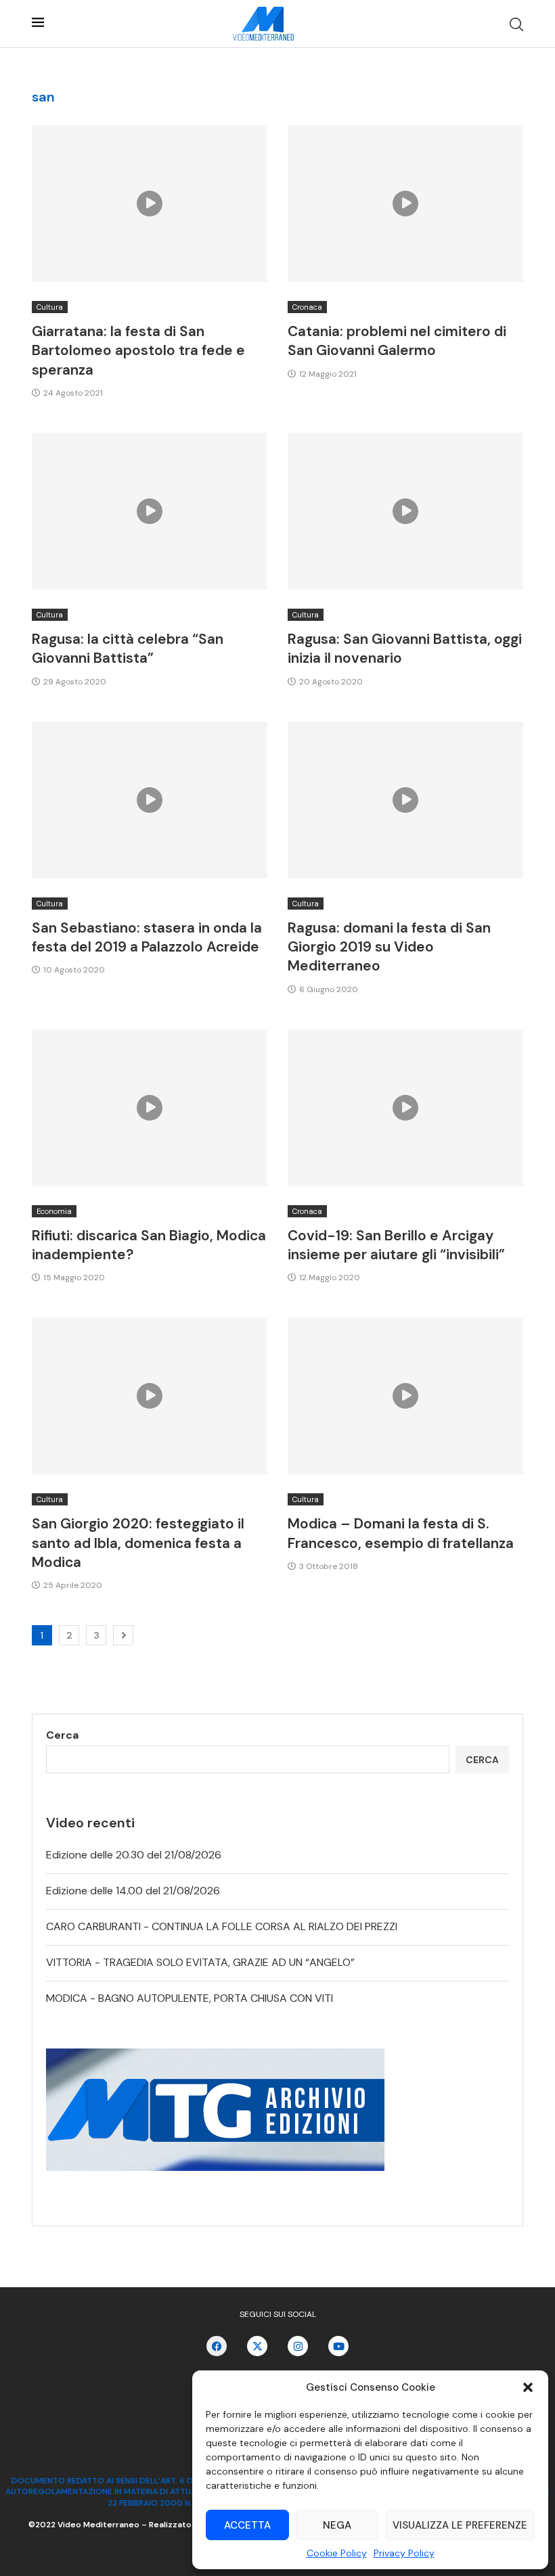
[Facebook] (217, 2346)
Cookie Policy (337, 2553)
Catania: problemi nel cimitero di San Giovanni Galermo (397, 341)
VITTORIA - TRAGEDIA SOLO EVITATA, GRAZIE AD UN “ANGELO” (200, 1962)
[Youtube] (338, 2346)
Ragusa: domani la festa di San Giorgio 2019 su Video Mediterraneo (389, 947)
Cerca (62, 1735)
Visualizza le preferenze (460, 2525)
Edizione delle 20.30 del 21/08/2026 (134, 1855)
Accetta (247, 2525)
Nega (337, 2525)
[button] (528, 2387)
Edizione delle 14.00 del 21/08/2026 (133, 1891)
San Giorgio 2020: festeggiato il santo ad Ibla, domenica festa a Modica (138, 1543)
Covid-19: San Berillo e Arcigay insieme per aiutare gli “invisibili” (396, 1245)
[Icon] (150, 204)
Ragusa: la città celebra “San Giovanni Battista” (128, 649)
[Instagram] (298, 2346)
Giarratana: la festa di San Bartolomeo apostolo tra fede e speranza (138, 351)
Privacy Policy (404, 2553)
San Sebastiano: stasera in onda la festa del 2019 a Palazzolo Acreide (147, 937)
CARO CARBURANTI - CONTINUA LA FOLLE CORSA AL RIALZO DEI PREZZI (222, 1926)
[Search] (516, 24)
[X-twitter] (257, 2346)
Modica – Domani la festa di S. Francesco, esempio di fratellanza (401, 1533)
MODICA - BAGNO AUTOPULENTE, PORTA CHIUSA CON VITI (190, 1998)
